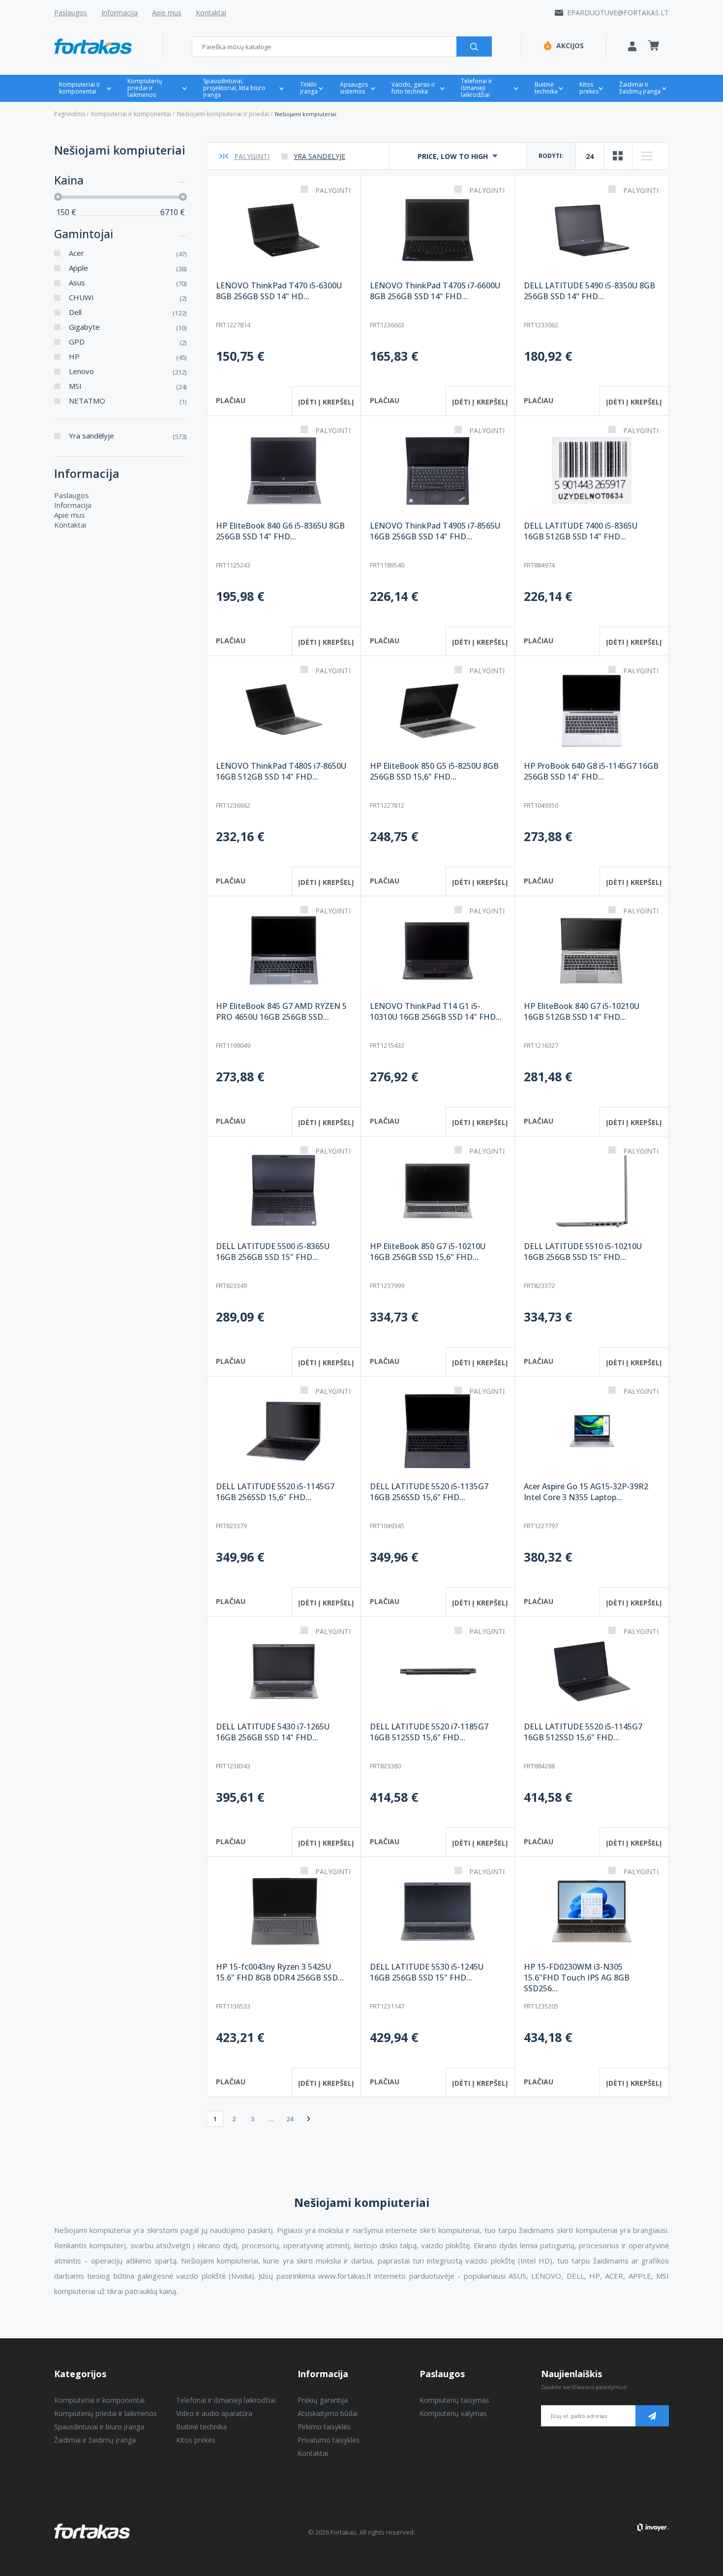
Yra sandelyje (319, 156)
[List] (647, 156)
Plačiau (231, 400)
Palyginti (252, 156)
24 (590, 156)
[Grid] (618, 156)
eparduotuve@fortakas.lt (618, 13)
